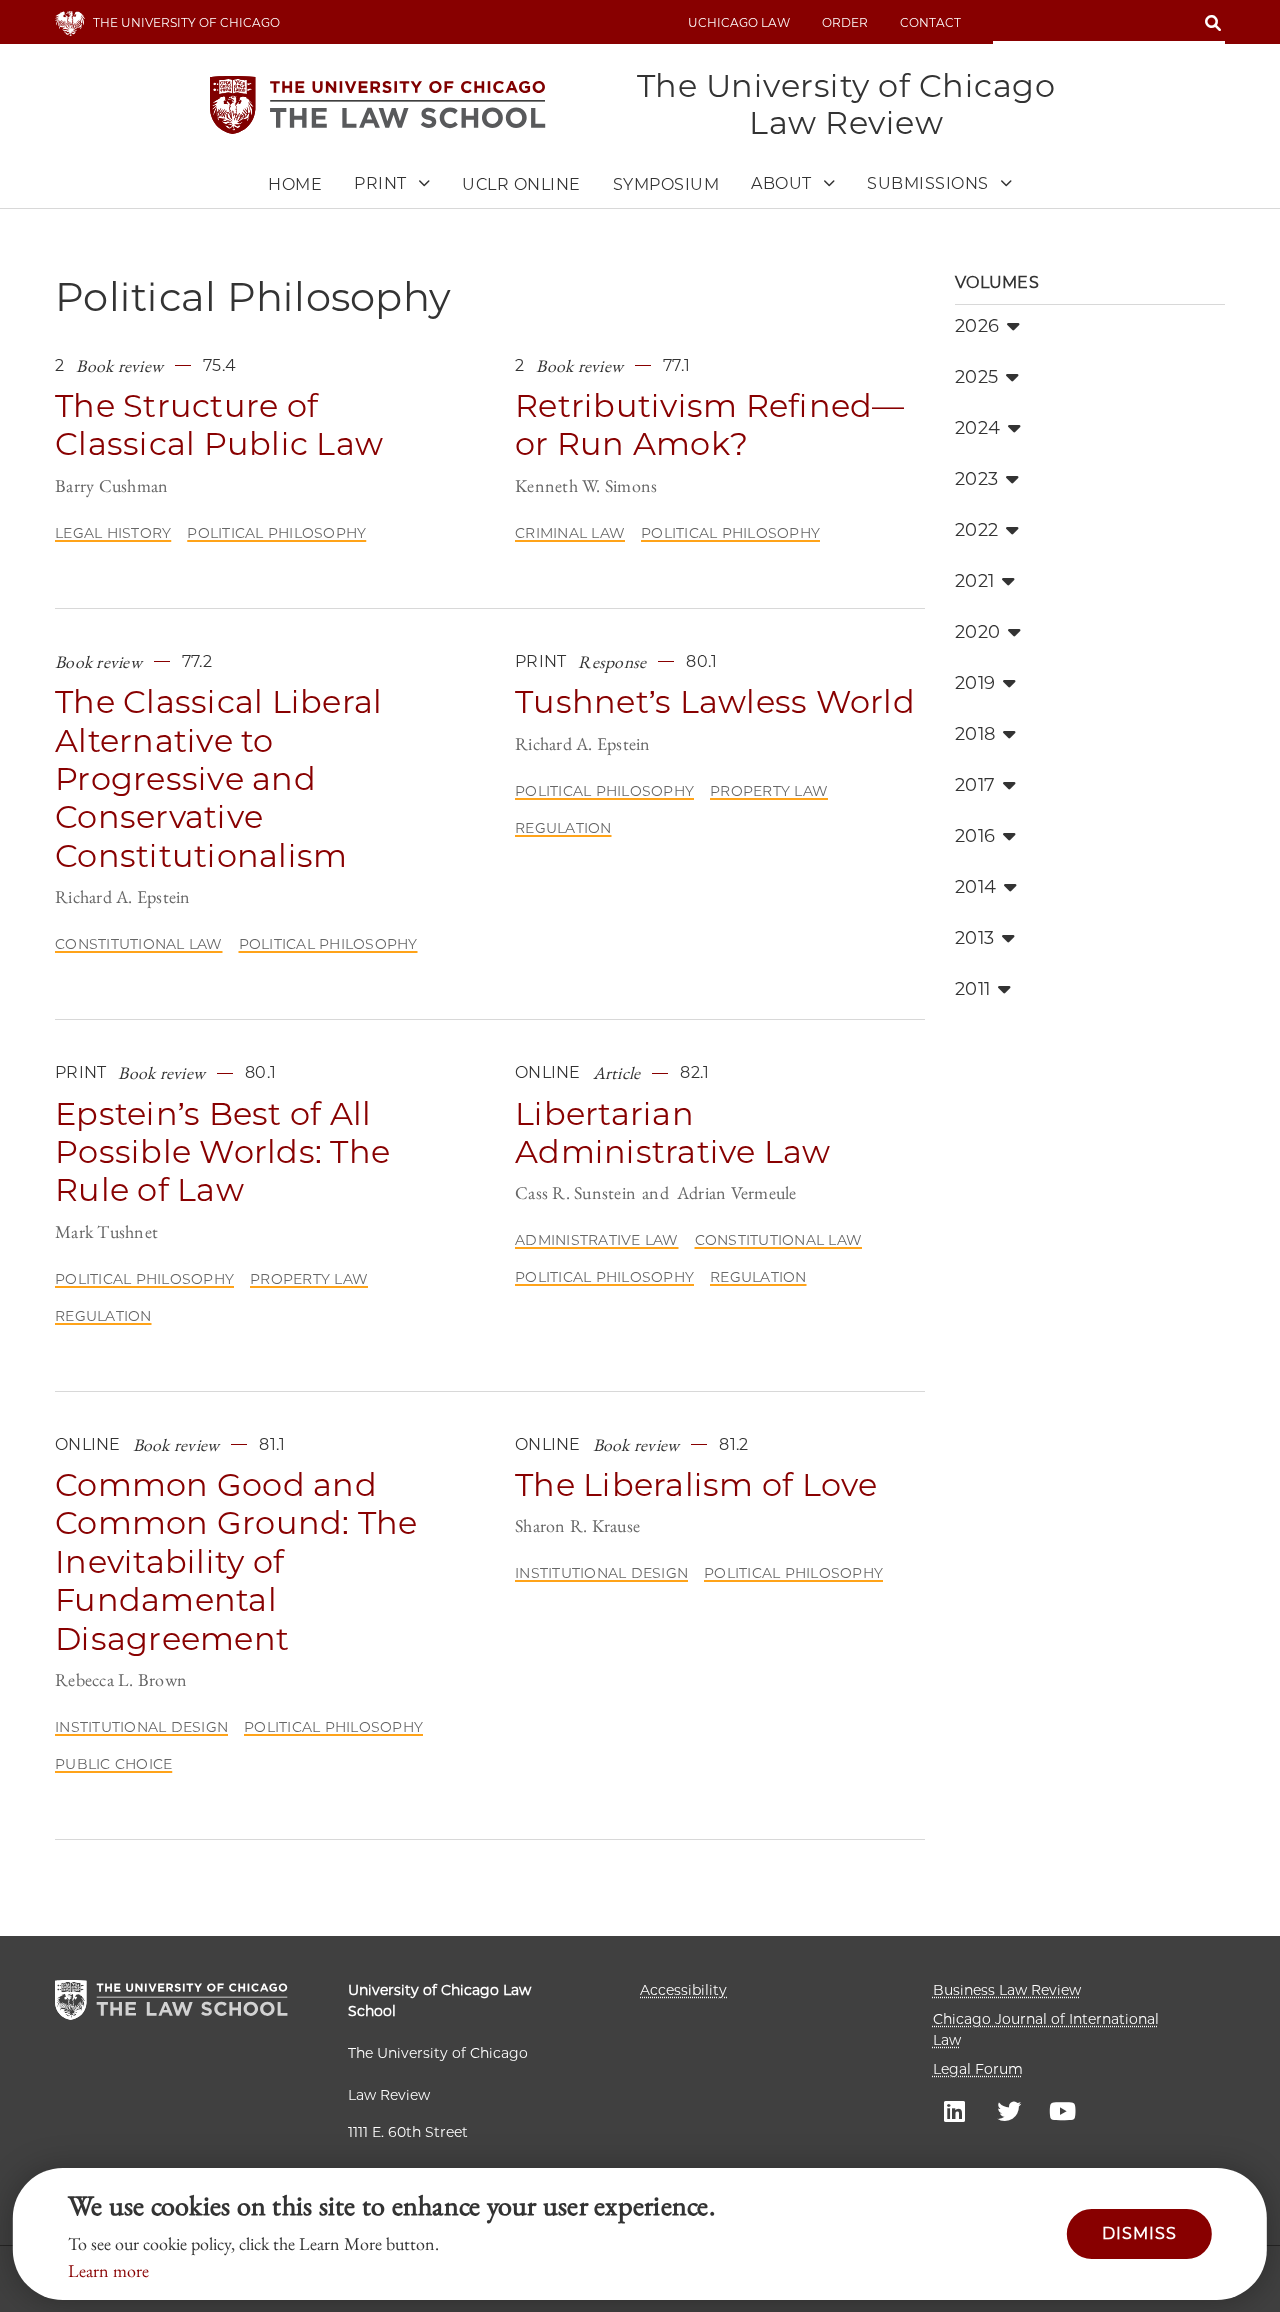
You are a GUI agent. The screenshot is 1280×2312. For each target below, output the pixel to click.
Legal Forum (978, 2069)
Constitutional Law (139, 944)
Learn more (108, 2270)
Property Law (769, 791)
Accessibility (683, 1990)
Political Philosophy (276, 533)
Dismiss (1139, 2233)
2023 (976, 479)
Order (845, 22)
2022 (976, 530)
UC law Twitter (1009, 2110)
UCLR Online (521, 184)
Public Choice (113, 1764)
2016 (975, 836)
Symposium (666, 184)
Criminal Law (570, 533)
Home (295, 184)
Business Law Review (1007, 1990)
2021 (974, 581)
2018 (975, 734)
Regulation (563, 828)
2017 (975, 785)
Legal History (113, 533)
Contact (930, 22)
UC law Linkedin (955, 2110)
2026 (977, 326)
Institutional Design (141, 1727)
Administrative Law (597, 1240)
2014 (975, 887)
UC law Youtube (1063, 2110)
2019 (975, 683)
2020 (977, 632)
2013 (974, 938)
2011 (972, 989)
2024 (977, 428)
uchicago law (739, 22)
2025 (976, 377)
